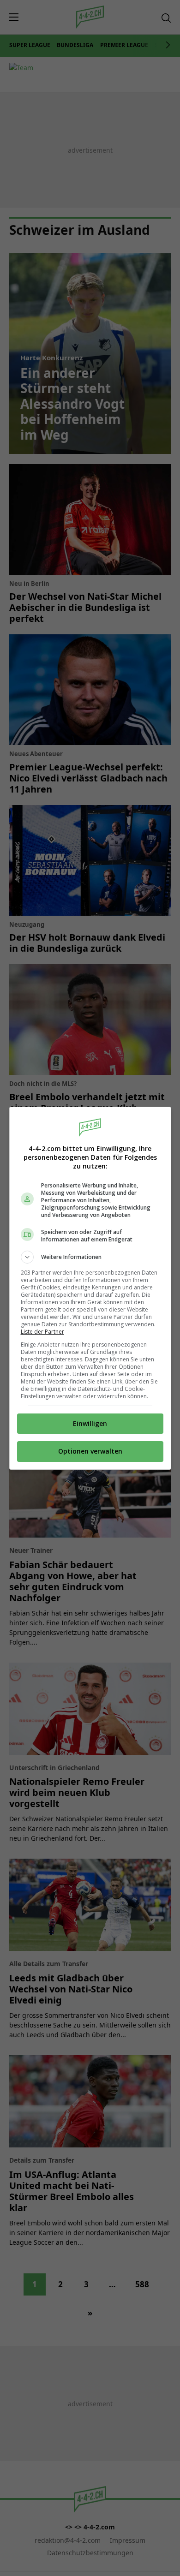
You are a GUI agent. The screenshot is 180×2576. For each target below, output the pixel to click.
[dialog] (90, 1288)
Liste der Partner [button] (42, 1332)
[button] (90, 1257)
